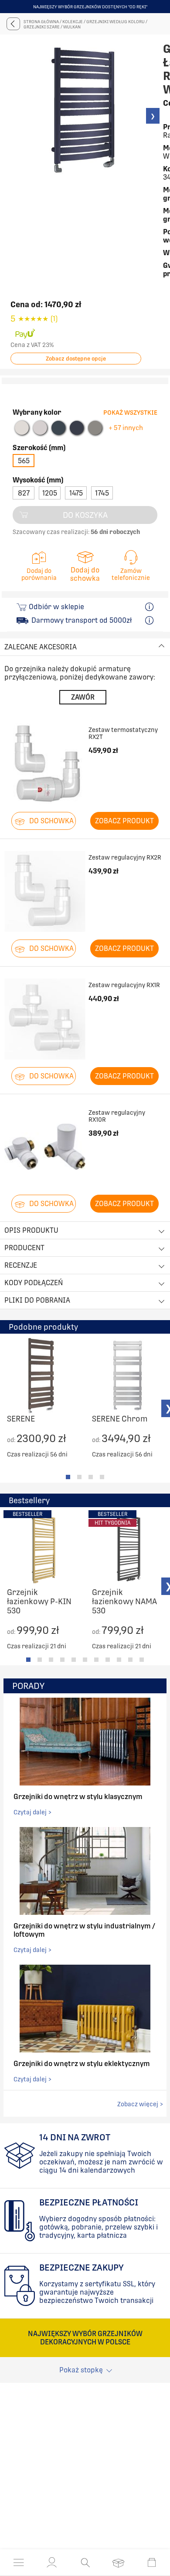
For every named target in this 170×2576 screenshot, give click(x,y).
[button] (52, 2562)
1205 (50, 493)
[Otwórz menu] (19, 2562)
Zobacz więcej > (140, 2104)
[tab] (68, 1477)
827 (24, 493)
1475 (76, 493)
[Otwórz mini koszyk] (152, 2562)
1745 (102, 493)
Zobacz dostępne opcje (76, 359)
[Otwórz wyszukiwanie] (85, 2562)
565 (24, 461)
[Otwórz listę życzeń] (118, 2562)
